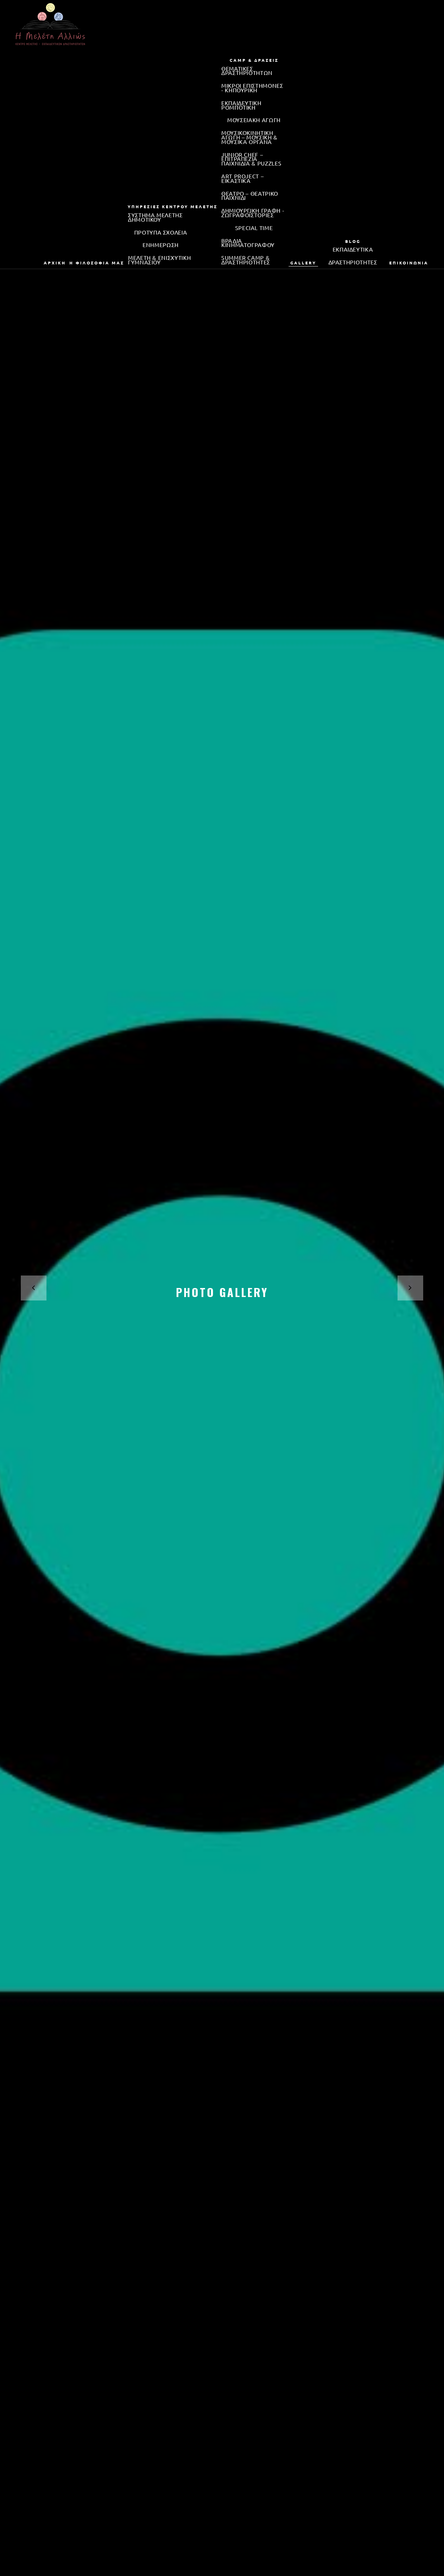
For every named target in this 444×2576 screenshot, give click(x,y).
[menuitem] (55, 263)
